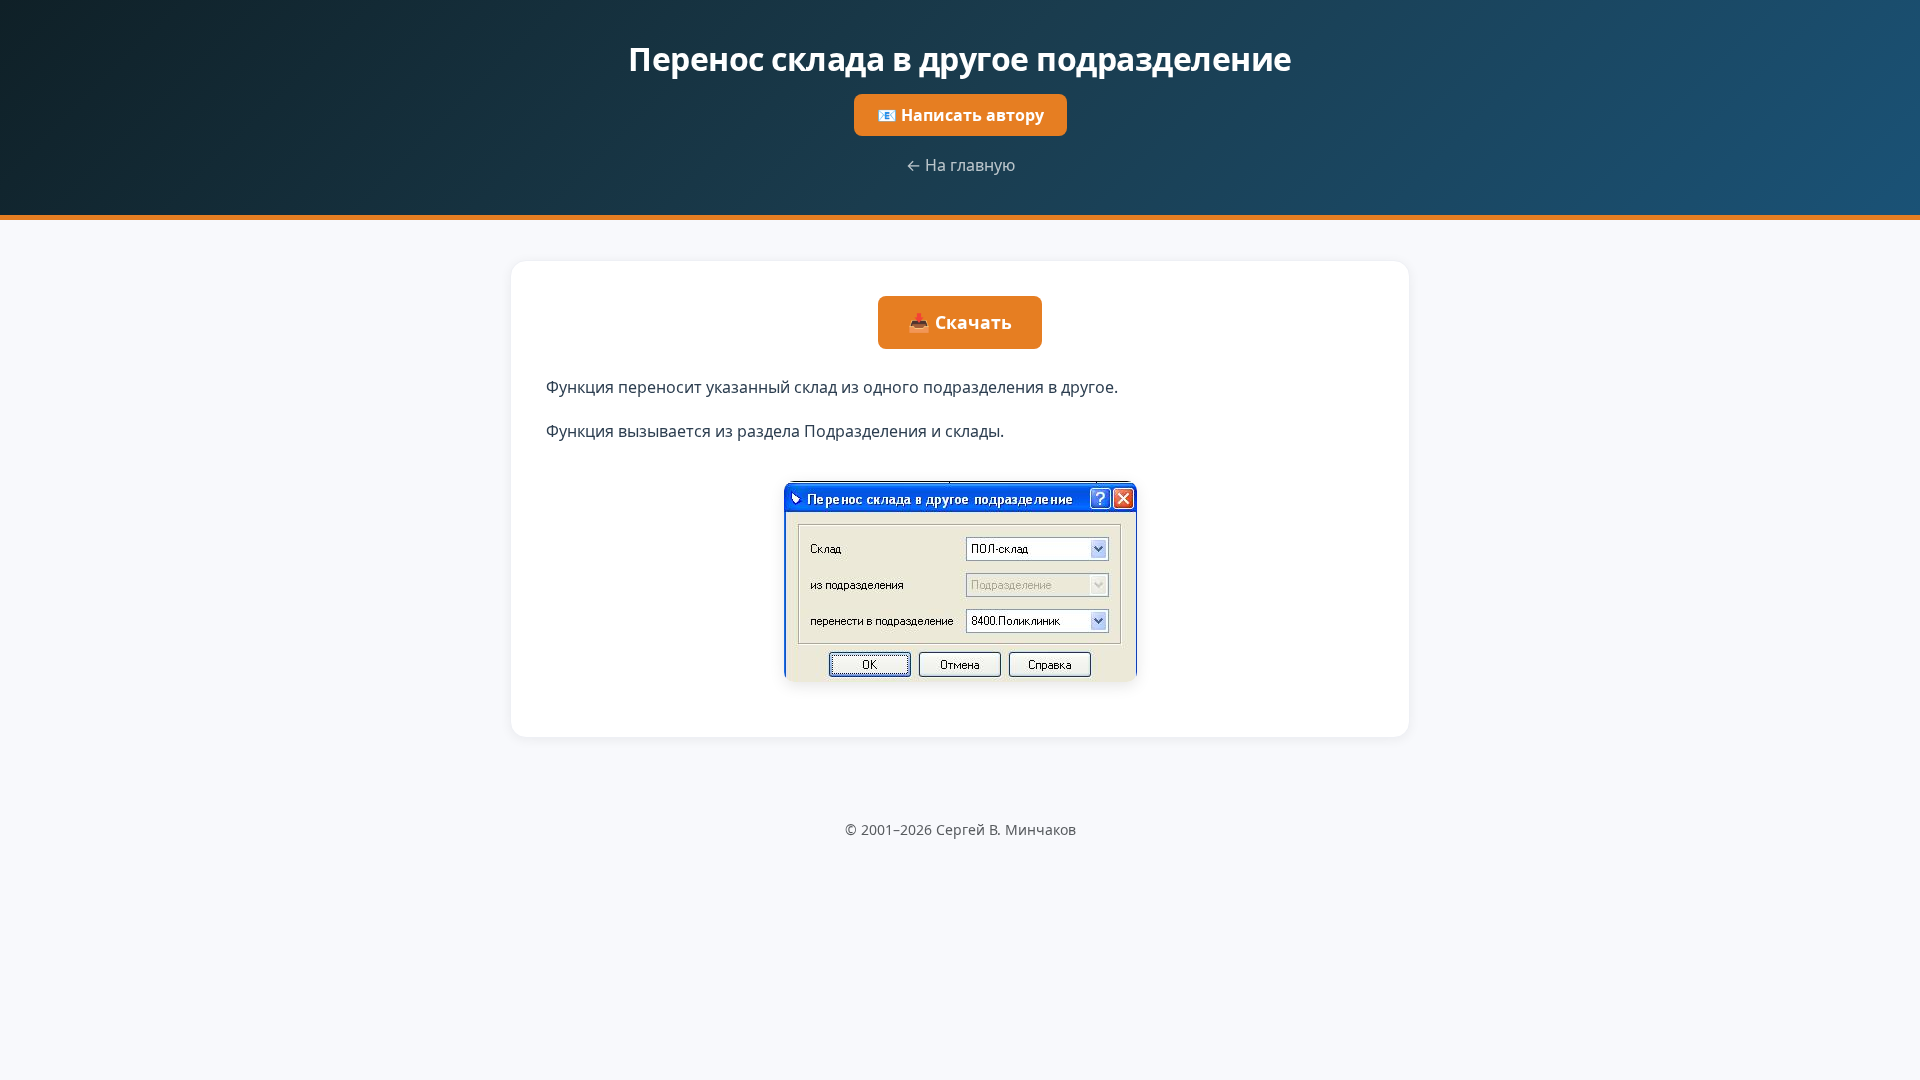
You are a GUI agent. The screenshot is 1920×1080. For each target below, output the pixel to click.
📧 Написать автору (960, 115)
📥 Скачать (960, 322)
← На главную (960, 165)
